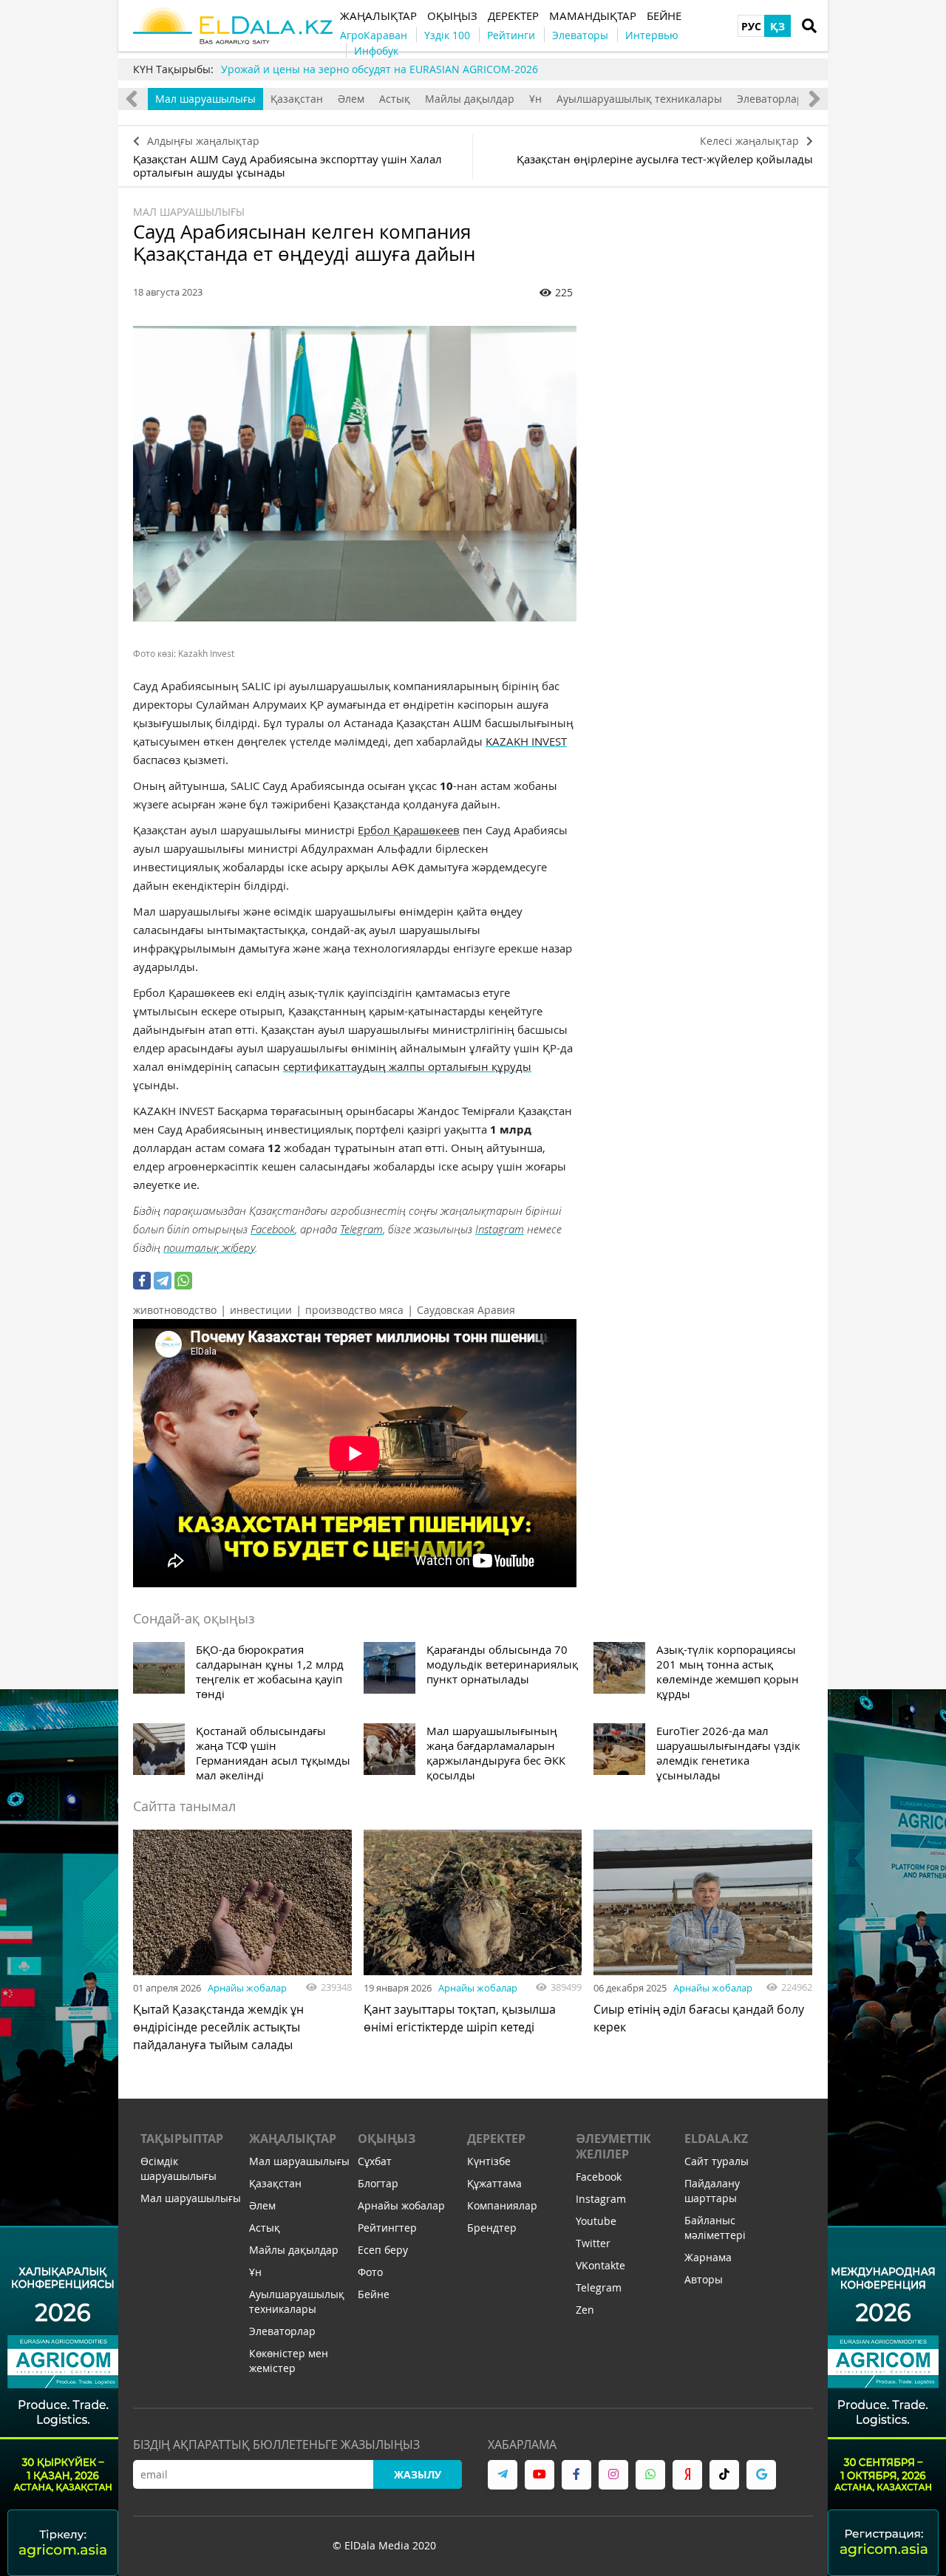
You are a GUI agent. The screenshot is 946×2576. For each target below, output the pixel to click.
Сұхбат (375, 2161)
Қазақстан (297, 99)
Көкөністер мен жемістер (289, 2361)
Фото (370, 2272)
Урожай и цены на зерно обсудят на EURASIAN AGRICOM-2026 (380, 69)
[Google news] (761, 2475)
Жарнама (708, 2257)
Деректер (496, 2139)
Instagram (500, 1229)
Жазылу (418, 2474)
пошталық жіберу (209, 1247)
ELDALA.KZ (716, 2139)
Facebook (273, 1229)
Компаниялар (502, 2205)
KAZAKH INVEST (526, 741)
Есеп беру (383, 2250)
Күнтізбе (489, 2161)
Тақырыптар (182, 2139)
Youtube (596, 2221)
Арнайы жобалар (247, 1988)
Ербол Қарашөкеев (409, 830)
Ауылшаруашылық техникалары (639, 99)
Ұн (535, 99)
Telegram (361, 1229)
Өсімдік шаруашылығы (178, 2168)
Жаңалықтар (293, 2139)
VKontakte (600, 2265)
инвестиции (261, 1310)
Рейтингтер (387, 2228)
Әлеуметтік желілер (613, 2146)
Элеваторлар (770, 99)
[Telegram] (163, 1281)
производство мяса (354, 1310)
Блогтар (378, 2183)
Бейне (374, 2294)
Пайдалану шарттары (712, 2191)
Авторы (704, 2279)
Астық (395, 99)
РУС (751, 26)
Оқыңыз (387, 2139)
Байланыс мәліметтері (715, 2228)
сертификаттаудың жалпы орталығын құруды (407, 1066)
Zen (585, 2310)
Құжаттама (494, 2183)
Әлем (351, 99)
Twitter (593, 2243)
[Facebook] (142, 1281)
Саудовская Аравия (466, 1310)
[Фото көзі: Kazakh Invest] (355, 474)
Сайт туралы (717, 2161)
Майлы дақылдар (470, 99)
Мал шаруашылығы (205, 99)
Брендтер (492, 2228)
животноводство (175, 1310)
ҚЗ (777, 26)
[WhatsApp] (183, 1281)
